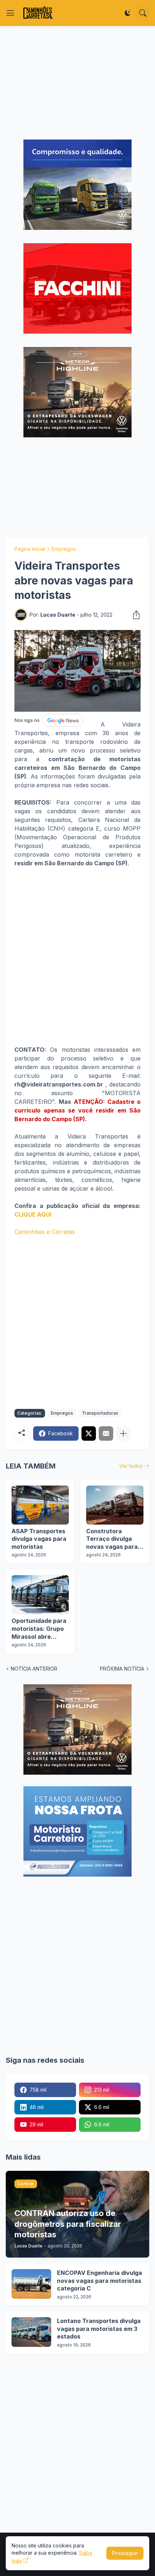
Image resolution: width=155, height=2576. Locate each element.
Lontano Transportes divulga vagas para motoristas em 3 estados (99, 2329)
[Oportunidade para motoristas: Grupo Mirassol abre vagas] (40, 1595)
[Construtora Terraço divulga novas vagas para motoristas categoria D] (115, 1505)
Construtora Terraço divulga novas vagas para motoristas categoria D (112, 1539)
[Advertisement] (77, 83)
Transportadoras (100, 1413)
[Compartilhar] (134, 615)
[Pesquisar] (143, 13)
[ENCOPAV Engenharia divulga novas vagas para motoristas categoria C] (31, 2284)
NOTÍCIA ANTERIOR (34, 1669)
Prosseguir (125, 2553)
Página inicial (30, 549)
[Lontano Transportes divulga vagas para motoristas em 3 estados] (31, 2332)
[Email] (106, 1433)
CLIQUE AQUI (33, 1214)
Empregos (64, 549)
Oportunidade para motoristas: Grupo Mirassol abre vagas (39, 1629)
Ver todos (131, 1466)
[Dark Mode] (128, 13)
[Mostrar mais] (123, 1433)
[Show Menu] (10, 13)
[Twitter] (89, 1433)
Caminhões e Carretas (45, 1232)
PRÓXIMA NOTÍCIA (122, 1669)
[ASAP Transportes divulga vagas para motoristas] (40, 1505)
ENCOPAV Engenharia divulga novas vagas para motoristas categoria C (99, 2281)
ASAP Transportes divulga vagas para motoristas (39, 1539)
